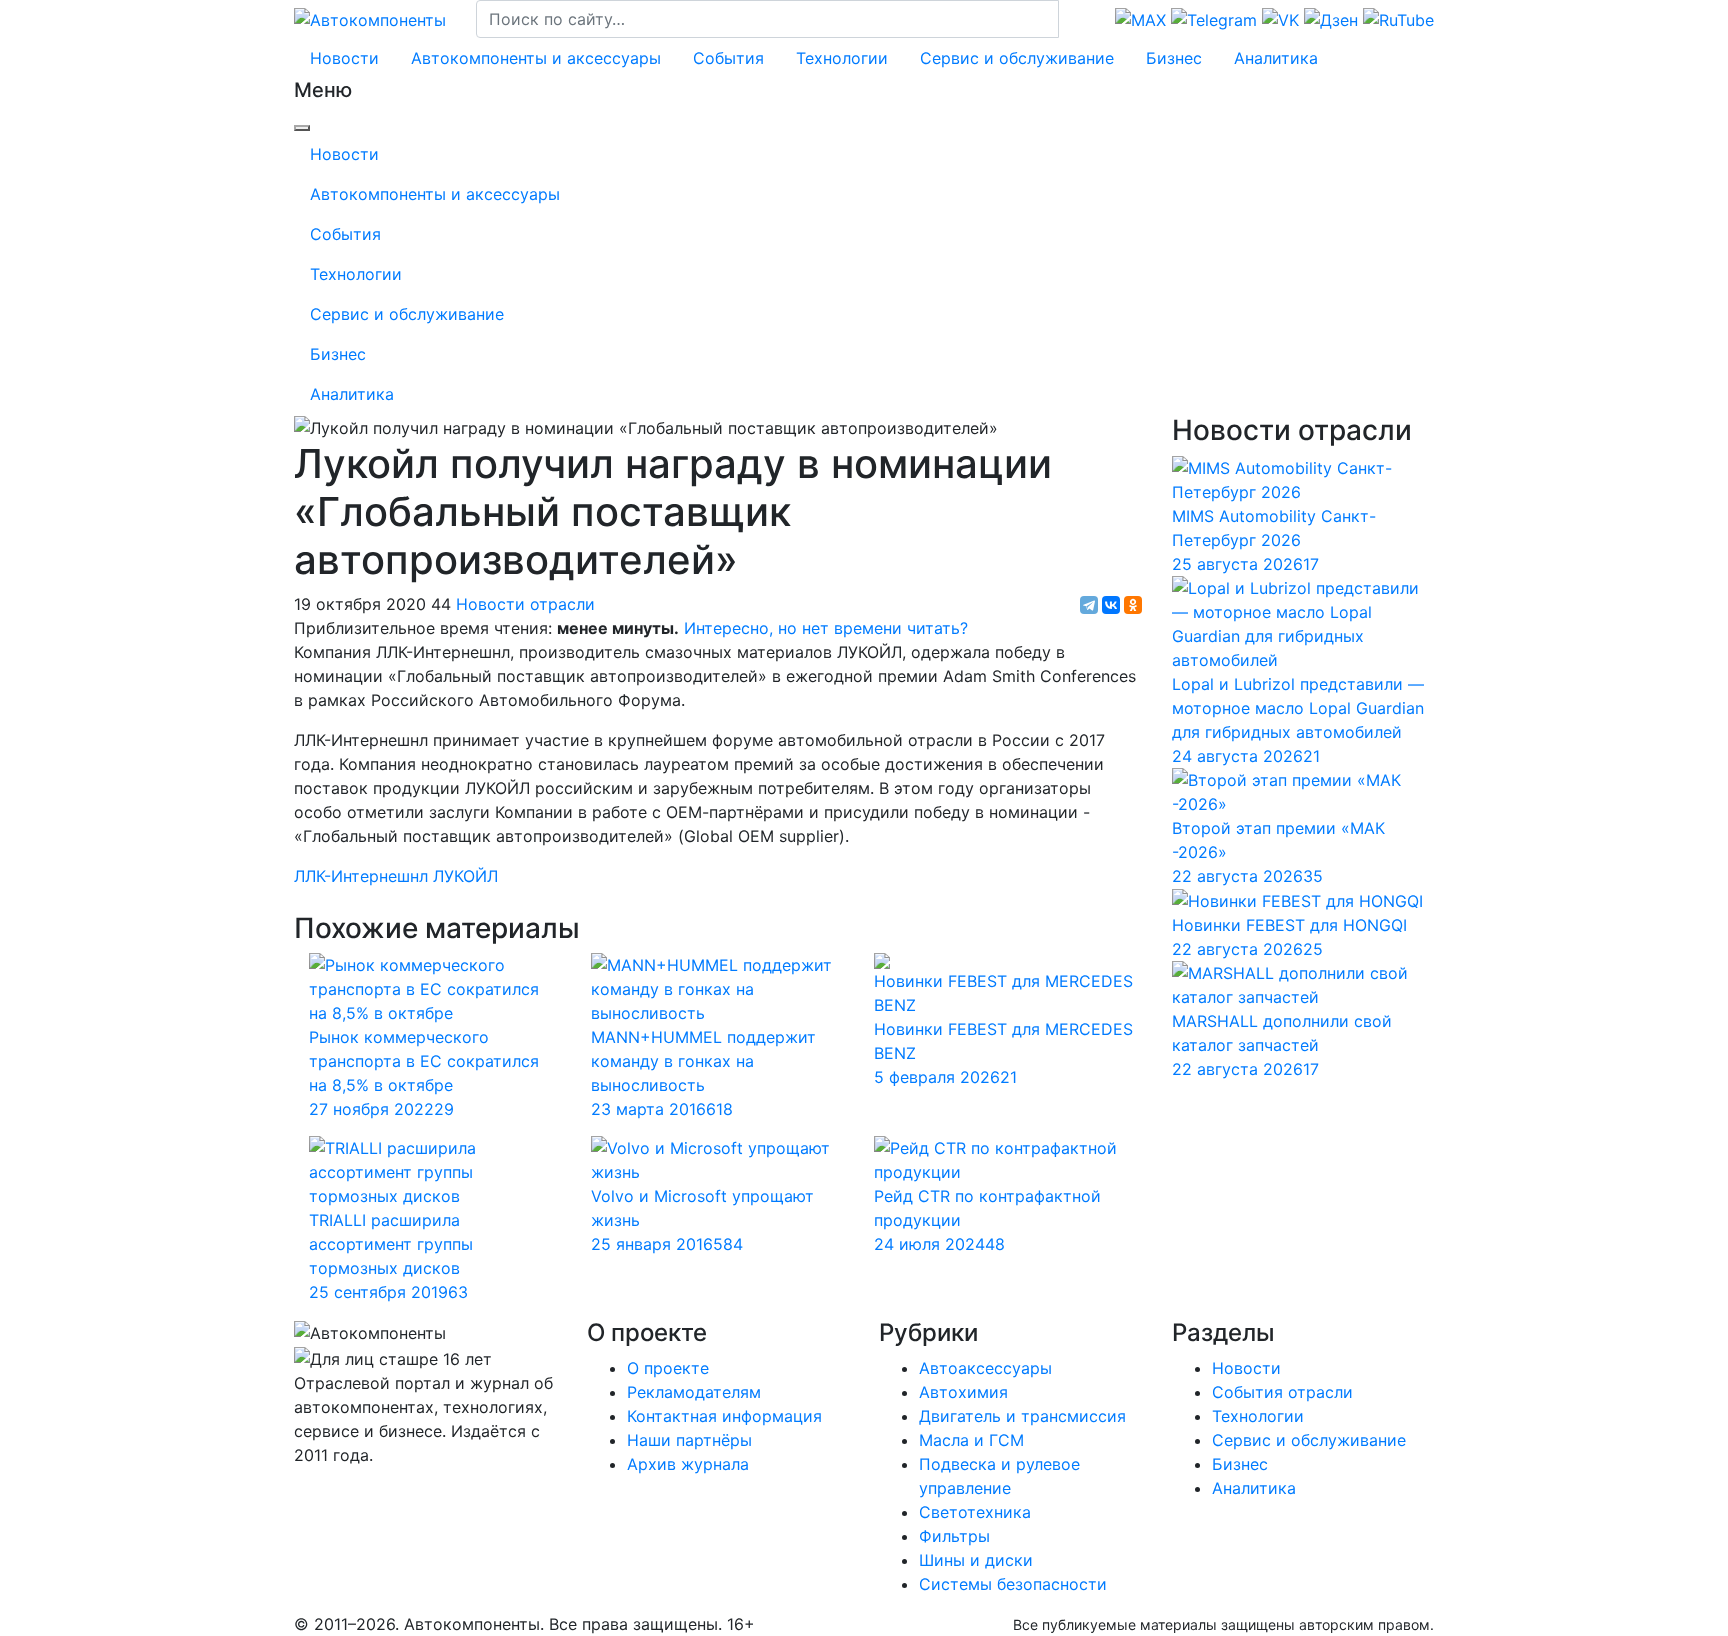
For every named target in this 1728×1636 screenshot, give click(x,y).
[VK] (306, 1495)
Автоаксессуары (985, 1368)
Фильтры (954, 1536)
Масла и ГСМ (971, 1440)
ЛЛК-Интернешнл (361, 876)
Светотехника (975, 1512)
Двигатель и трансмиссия (1022, 1416)
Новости (344, 58)
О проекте (668, 1368)
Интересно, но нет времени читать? (826, 628)
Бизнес (1174, 58)
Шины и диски (976, 1560)
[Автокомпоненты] (370, 18)
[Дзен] (311, 1495)
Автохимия (963, 1392)
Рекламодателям (694, 1392)
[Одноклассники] (1133, 605)
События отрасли (1282, 1392)
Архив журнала (688, 1464)
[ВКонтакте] (1111, 605)
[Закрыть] (302, 128)
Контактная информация (724, 1416)
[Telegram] (1089, 605)
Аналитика (1276, 58)
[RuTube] (296, 1495)
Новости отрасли (525, 604)
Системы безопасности (1013, 1584)
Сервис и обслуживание (1017, 58)
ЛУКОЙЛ (465, 876)
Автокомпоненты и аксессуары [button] (536, 58)
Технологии (842, 58)
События (728, 58)
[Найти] (1072, 19)
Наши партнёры (689, 1440)
